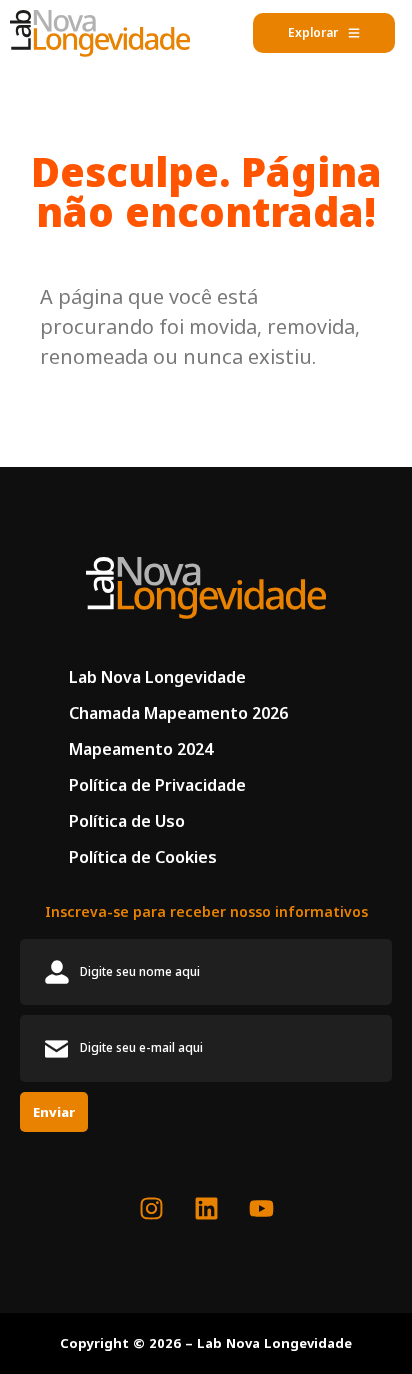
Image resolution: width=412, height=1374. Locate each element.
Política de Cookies (143, 857)
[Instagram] (151, 1208)
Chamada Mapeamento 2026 (178, 713)
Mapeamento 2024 (141, 749)
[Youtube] (261, 1208)
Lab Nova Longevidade (157, 677)
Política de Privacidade (157, 785)
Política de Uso (127, 821)
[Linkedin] (206, 1208)
